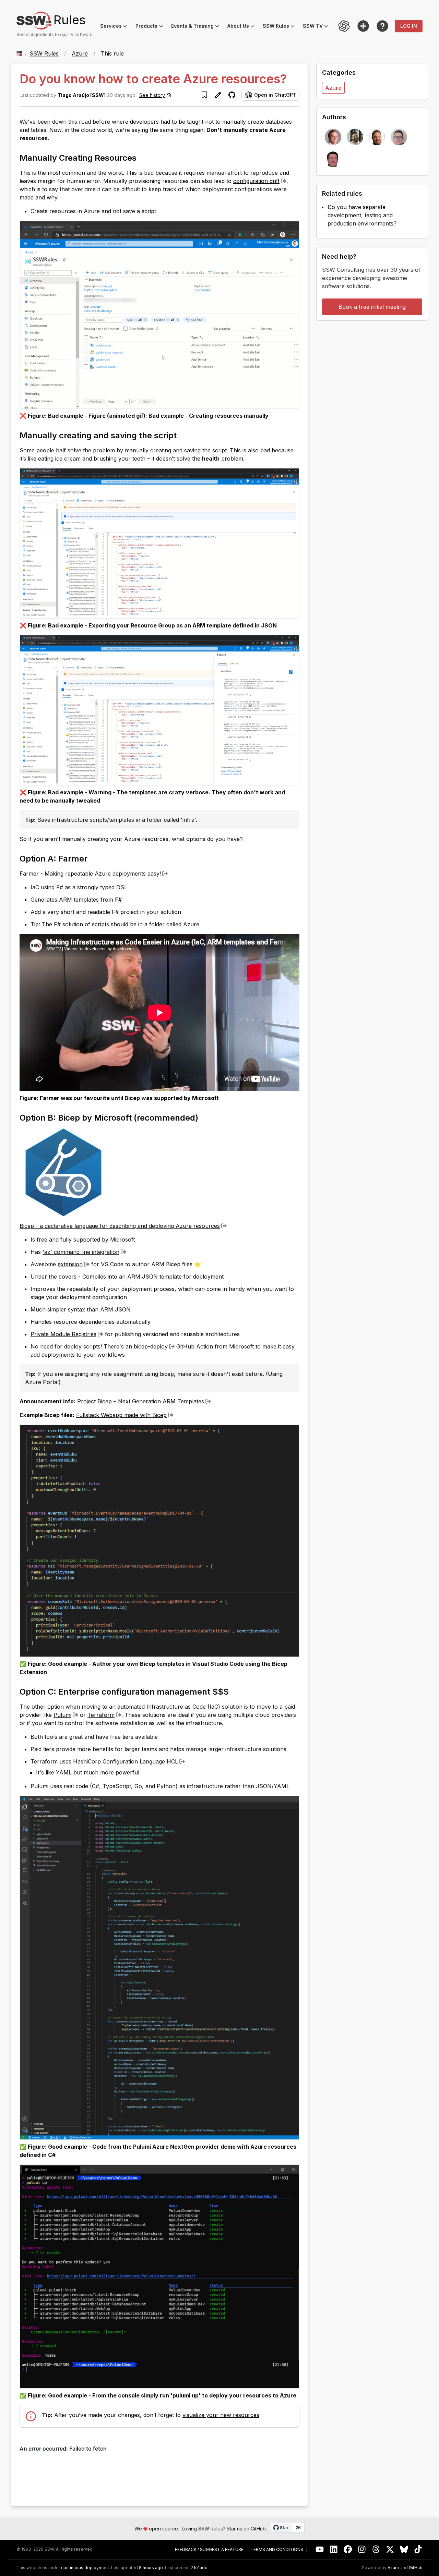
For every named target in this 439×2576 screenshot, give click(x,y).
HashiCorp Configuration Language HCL (126, 1761)
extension (70, 1264)
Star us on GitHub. (247, 2529)
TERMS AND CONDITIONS (277, 2550)
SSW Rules (281, 27)
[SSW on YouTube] (320, 2549)
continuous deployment (85, 2568)
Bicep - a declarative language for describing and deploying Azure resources (120, 1226)
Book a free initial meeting (372, 307)
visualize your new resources (221, 2415)
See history (152, 95)
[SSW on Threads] (376, 2549)
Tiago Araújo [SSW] (82, 95)
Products (151, 27)
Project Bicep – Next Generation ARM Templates (141, 1401)
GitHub (416, 2568)
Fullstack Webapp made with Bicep (121, 1415)
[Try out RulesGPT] (344, 26)
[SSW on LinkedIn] (334, 2549)
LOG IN (409, 26)
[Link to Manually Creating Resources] (143, 157)
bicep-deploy (151, 1346)
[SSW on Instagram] (362, 2549)
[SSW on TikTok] (418, 2549)
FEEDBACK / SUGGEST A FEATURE (209, 2550)
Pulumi (62, 1715)
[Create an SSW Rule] (363, 26)
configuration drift (256, 181)
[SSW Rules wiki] (382, 26)
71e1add (199, 2568)
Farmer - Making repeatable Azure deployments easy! (90, 874)
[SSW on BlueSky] (404, 2549)
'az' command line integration (81, 1252)
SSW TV (318, 27)
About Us (243, 27)
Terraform (101, 1715)
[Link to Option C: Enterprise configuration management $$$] (235, 1691)
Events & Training (197, 27)
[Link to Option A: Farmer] (94, 858)
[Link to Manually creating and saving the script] (183, 435)
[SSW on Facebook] (348, 2549)
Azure (80, 53)
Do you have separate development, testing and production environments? (362, 215)
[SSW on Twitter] (390, 2549)
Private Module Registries (63, 1334)
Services (116, 27)
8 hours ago (151, 2568)
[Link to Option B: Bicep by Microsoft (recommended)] (204, 1117)
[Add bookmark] (204, 95)
